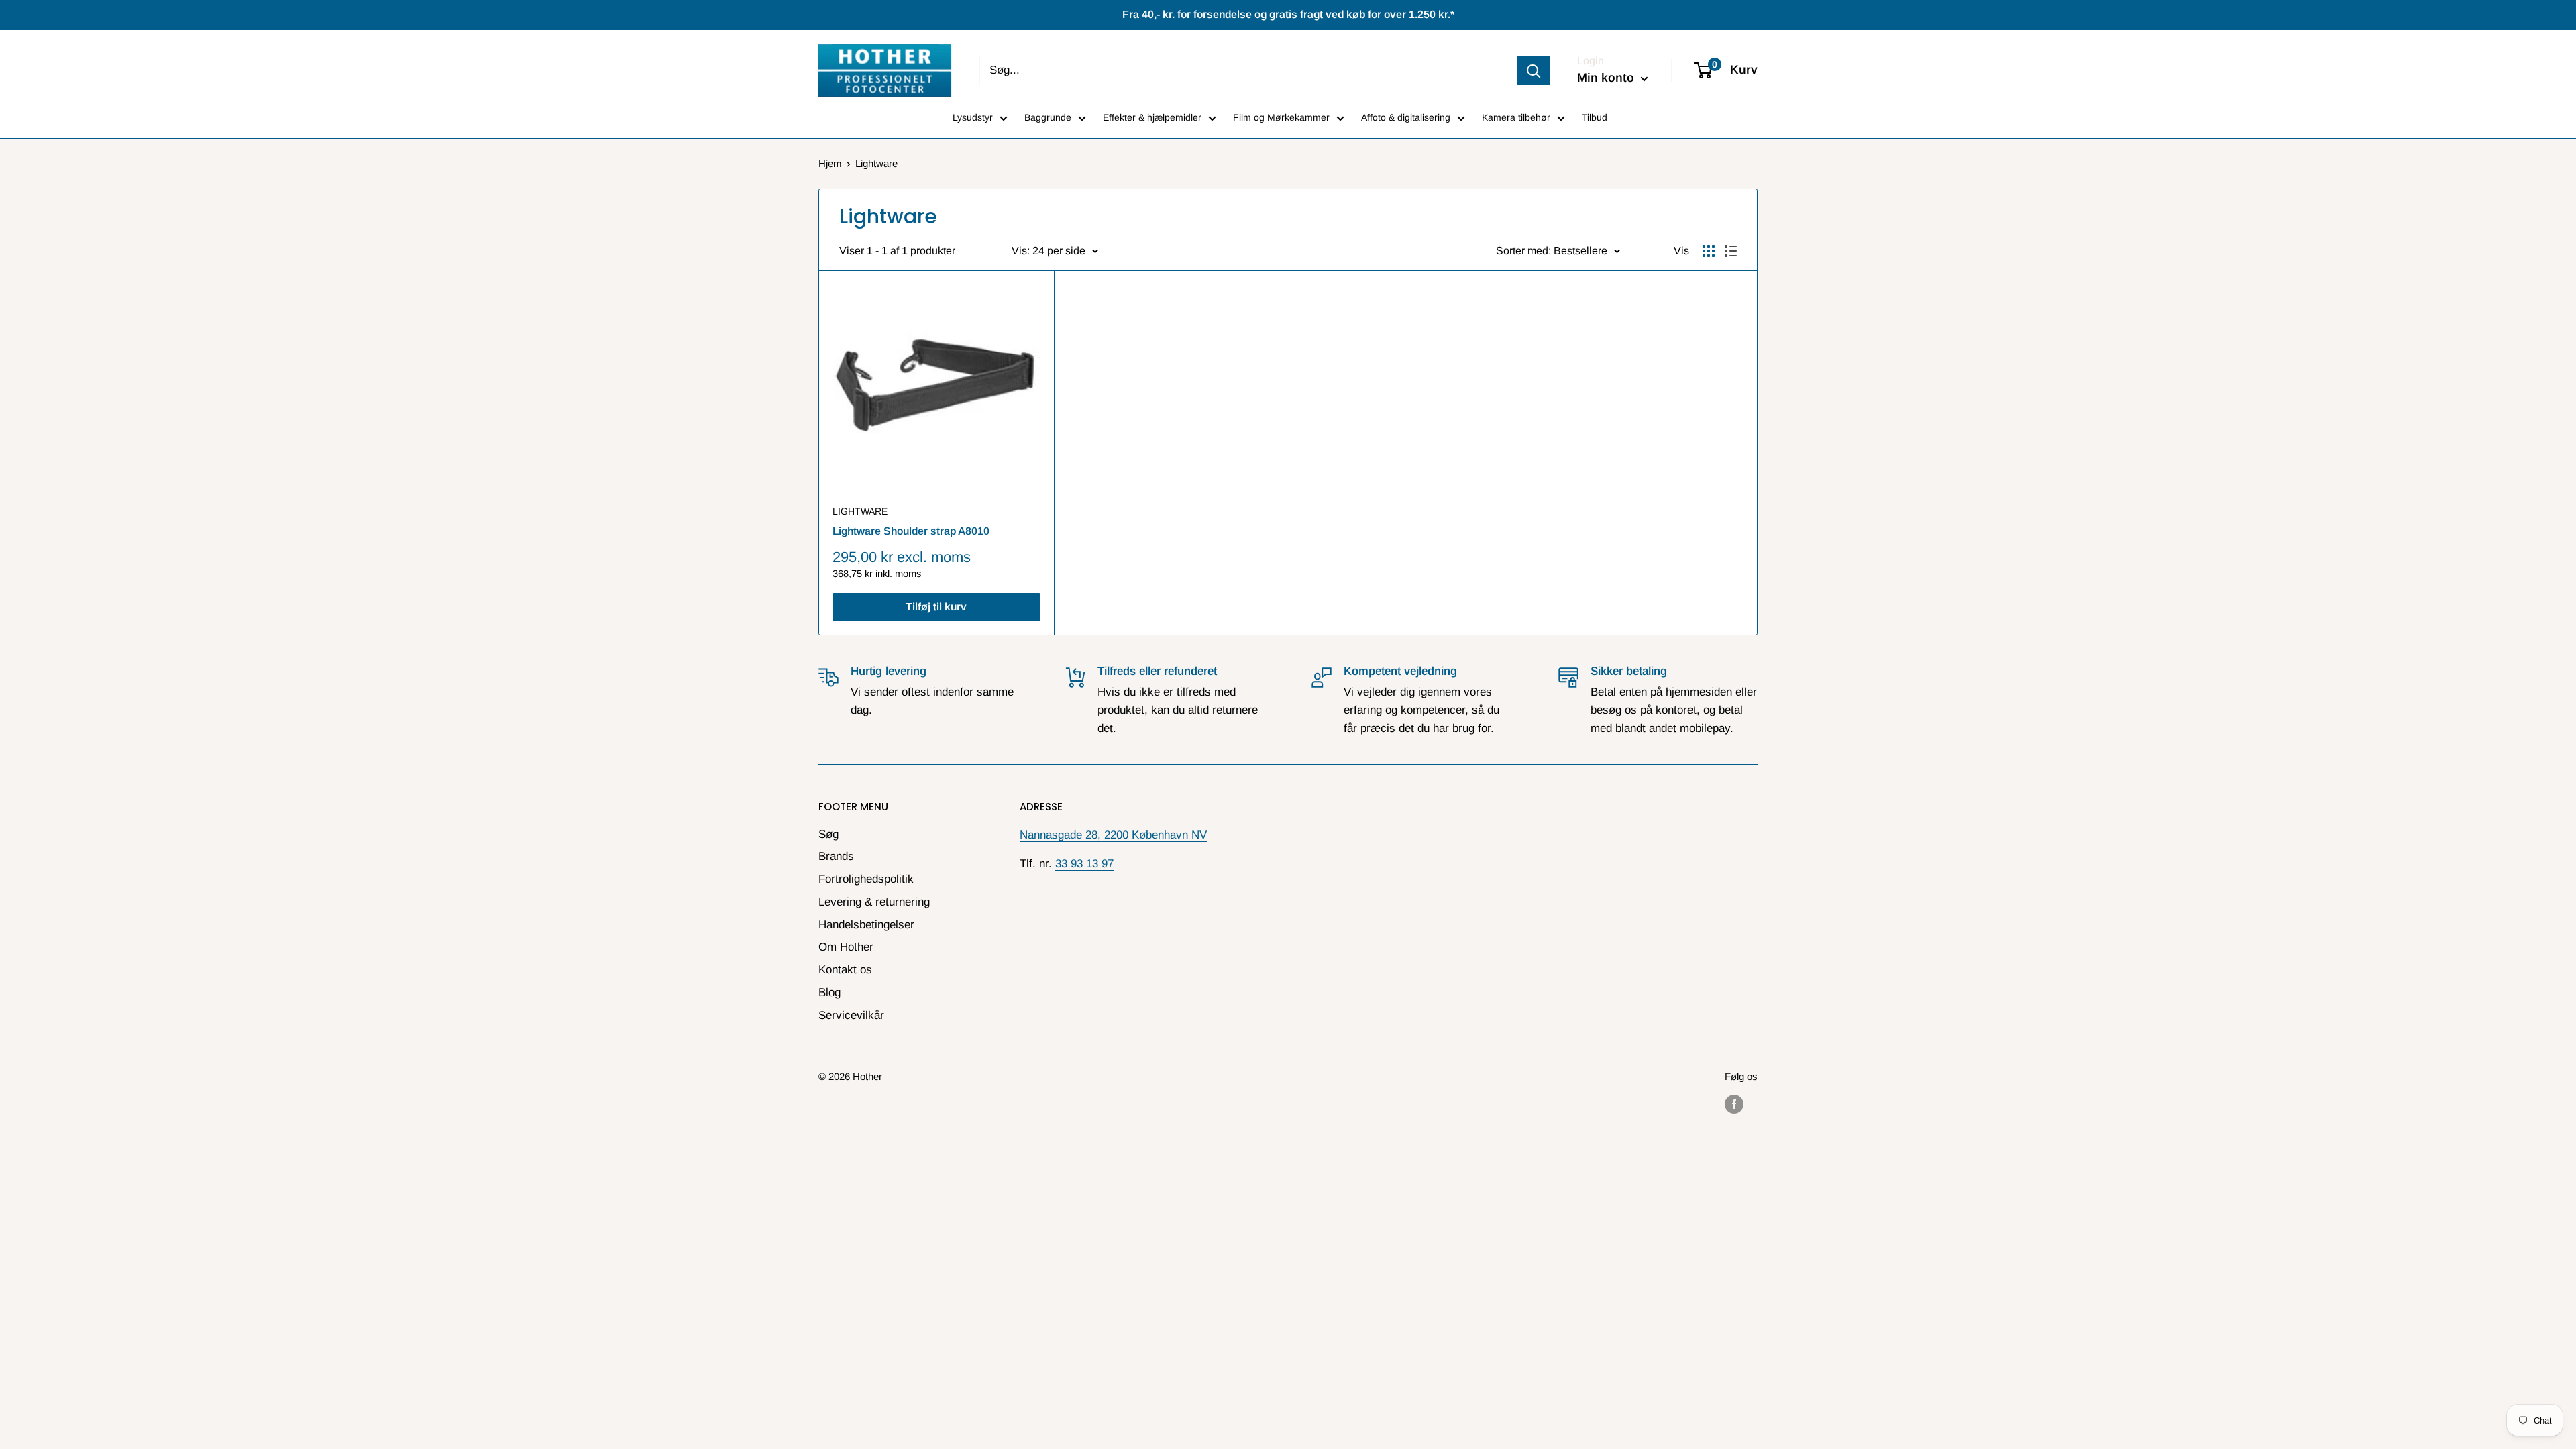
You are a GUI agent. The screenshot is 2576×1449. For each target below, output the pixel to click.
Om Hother (846, 947)
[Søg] (1534, 70)
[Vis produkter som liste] (1731, 251)
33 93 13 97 (1084, 864)
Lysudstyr (973, 117)
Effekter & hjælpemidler (1152, 117)
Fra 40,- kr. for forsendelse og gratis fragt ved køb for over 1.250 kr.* (1288, 14)
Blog (829, 992)
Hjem (830, 163)
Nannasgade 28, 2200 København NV (1113, 835)
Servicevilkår (851, 1015)
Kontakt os (845, 970)
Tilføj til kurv (936, 607)
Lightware (860, 511)
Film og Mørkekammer (1281, 117)
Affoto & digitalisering (1406, 117)
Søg (828, 834)
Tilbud (1595, 117)
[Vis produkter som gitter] (1709, 251)
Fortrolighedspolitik (866, 879)
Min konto (1607, 78)
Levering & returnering (874, 902)
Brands (836, 856)
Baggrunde (1048, 117)
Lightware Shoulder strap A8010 (911, 531)
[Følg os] (1734, 1104)
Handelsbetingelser (866, 925)
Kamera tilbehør (1516, 117)
